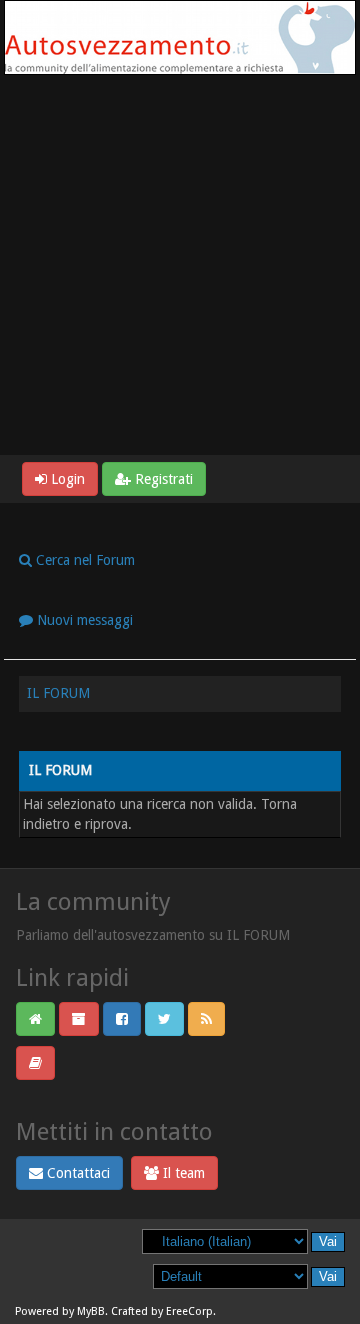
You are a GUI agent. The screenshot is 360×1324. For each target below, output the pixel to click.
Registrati (162, 479)
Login (66, 479)
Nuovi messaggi (83, 620)
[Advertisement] (180, 265)
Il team (182, 1173)
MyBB (91, 1311)
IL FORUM (58, 693)
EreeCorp (189, 1311)
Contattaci (76, 1173)
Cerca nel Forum (83, 560)
